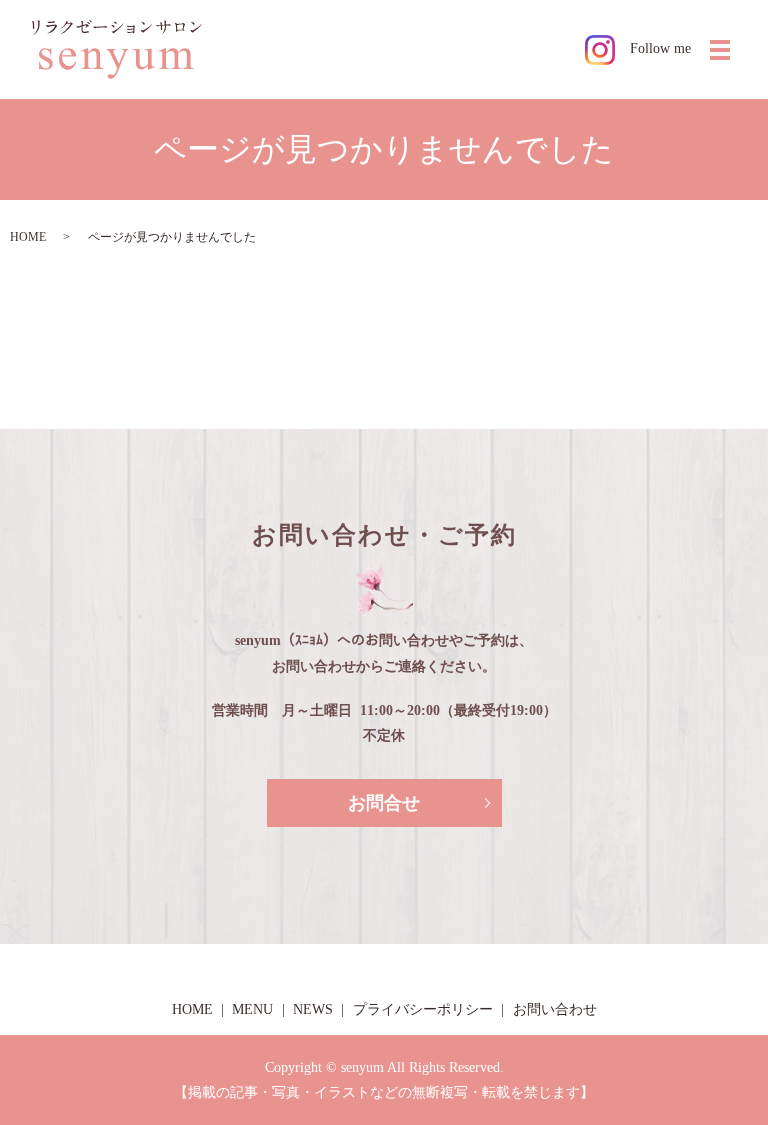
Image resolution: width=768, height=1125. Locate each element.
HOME (28, 237)
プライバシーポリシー (423, 1009)
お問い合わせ (555, 1009)
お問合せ (384, 803)
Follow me (660, 48)
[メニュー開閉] (720, 50)
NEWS (313, 1009)
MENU (252, 1009)
